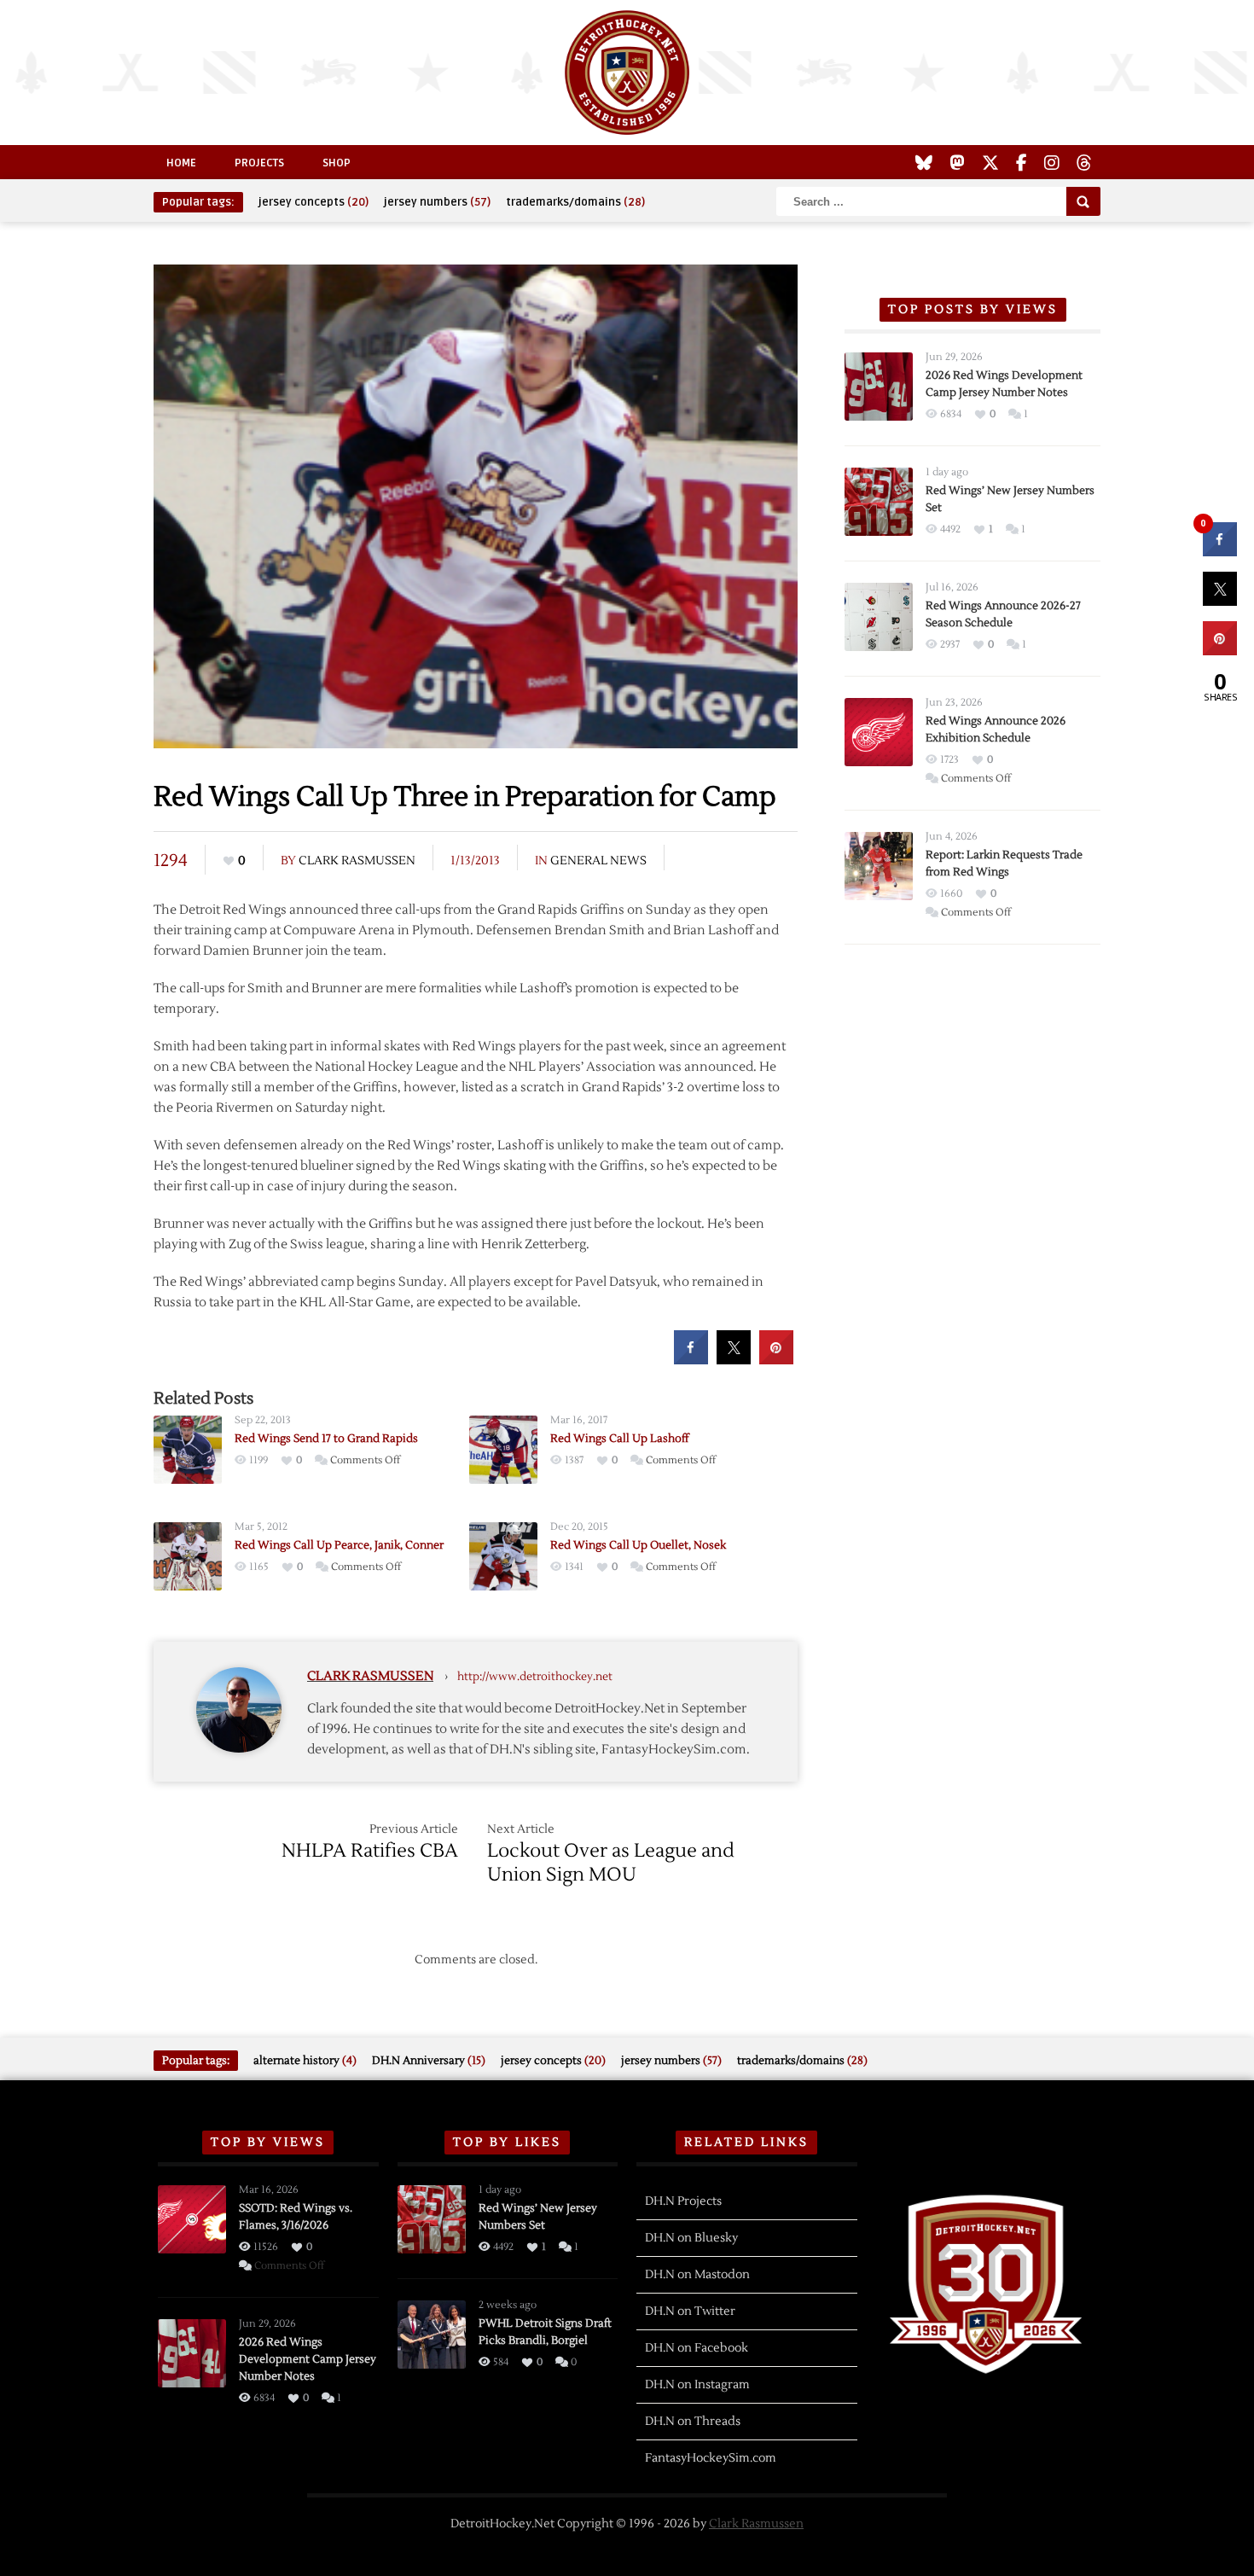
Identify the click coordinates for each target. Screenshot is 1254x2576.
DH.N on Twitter (690, 2311)
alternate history (305, 2061)
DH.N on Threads (693, 2422)
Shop (337, 163)
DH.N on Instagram (697, 2385)
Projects (259, 163)
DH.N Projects (683, 2201)
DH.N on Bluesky (691, 2238)
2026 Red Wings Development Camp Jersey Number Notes (308, 2359)
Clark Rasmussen (357, 861)
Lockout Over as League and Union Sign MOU (611, 1863)
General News (598, 861)
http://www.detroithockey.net (535, 1677)
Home (181, 163)
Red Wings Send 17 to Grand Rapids (326, 1439)
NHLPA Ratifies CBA (370, 1851)
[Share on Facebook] (691, 1359)
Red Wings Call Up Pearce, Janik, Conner (339, 1545)
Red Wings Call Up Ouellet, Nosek (638, 1545)
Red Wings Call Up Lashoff (619, 1439)
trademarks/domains (575, 202)
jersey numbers (437, 202)
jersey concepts (313, 202)
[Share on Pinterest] (776, 1359)
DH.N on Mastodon (697, 2275)
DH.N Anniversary (429, 2061)
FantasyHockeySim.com (711, 2458)
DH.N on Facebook (697, 2348)
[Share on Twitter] (734, 1359)
